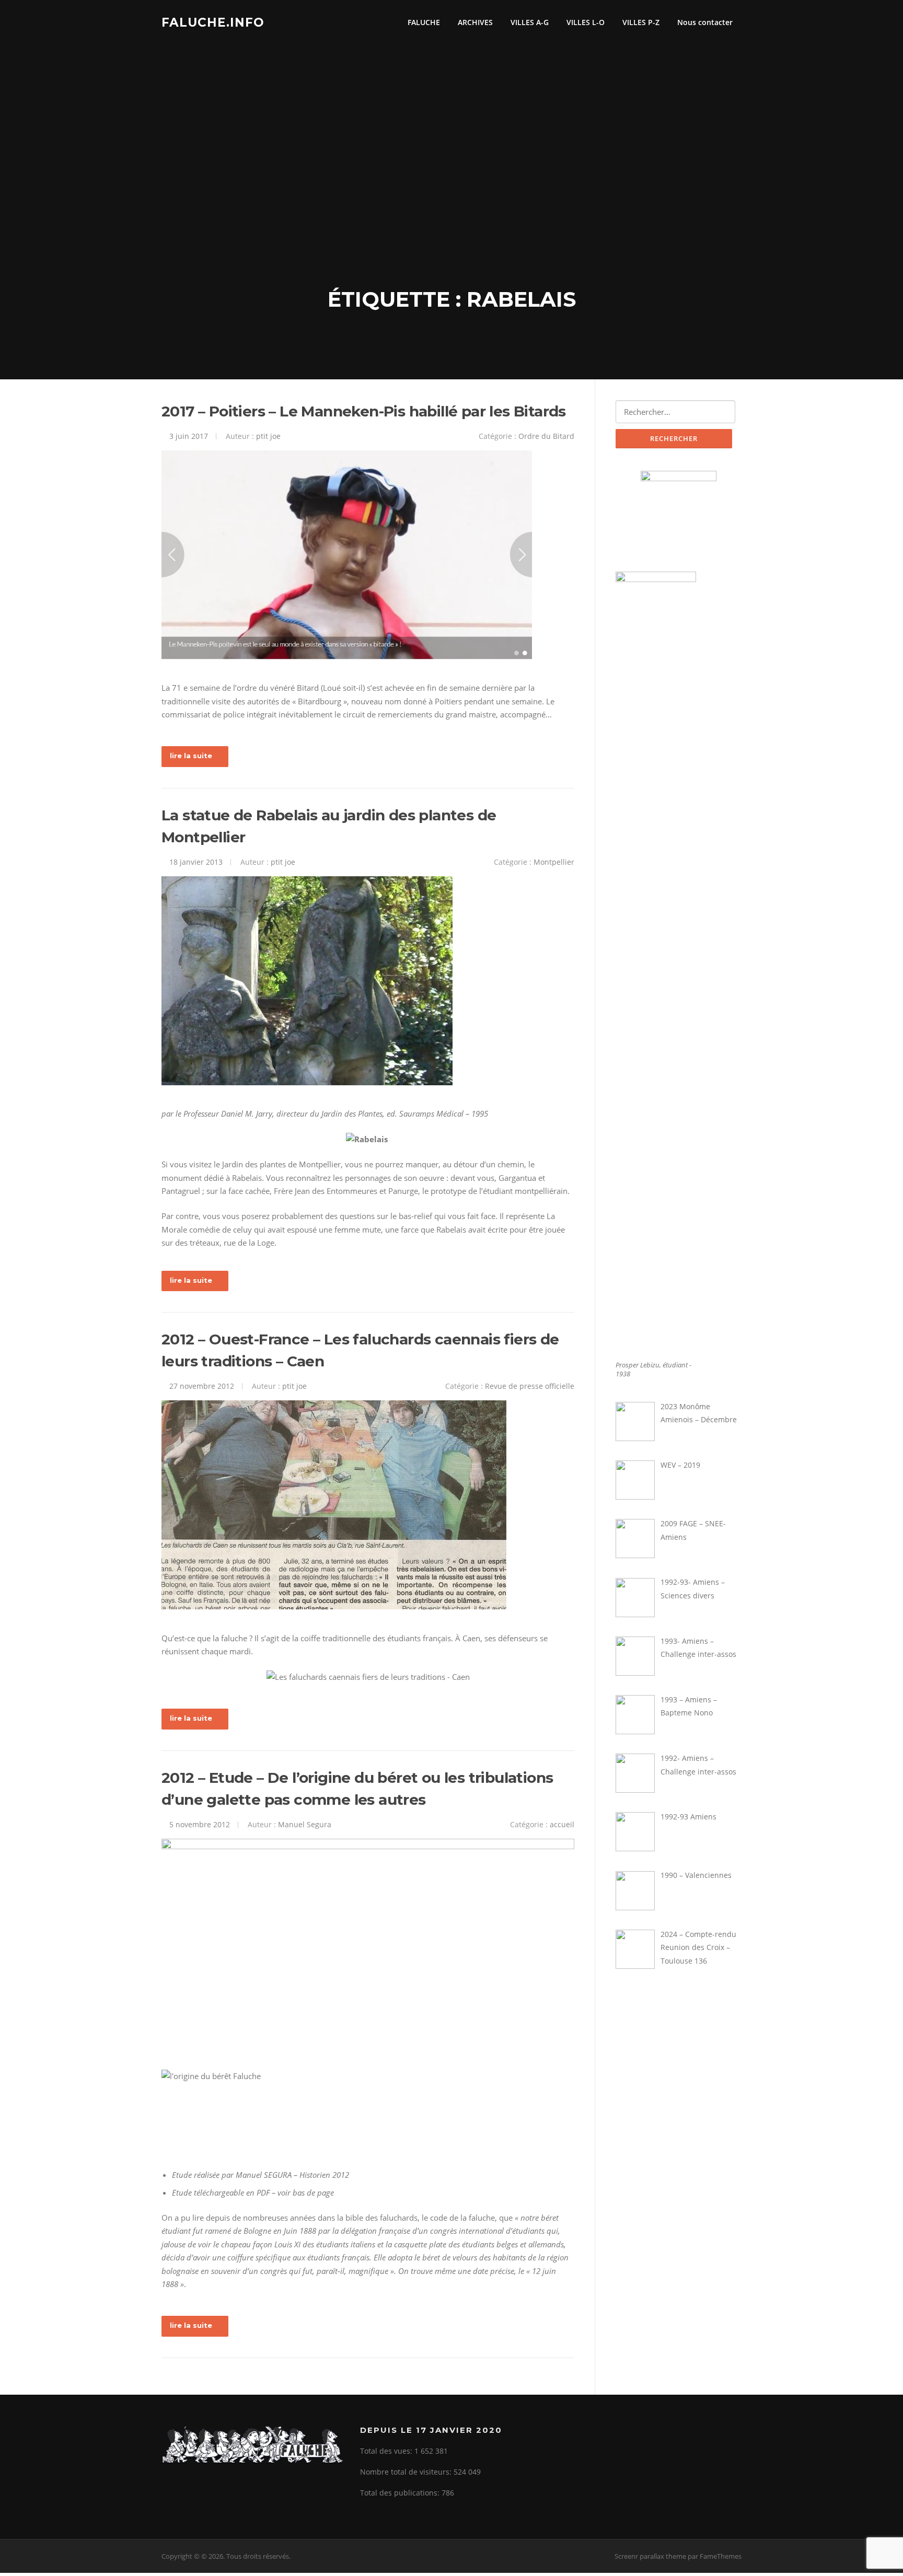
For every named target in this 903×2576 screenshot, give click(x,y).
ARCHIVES (475, 22)
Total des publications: (401, 2493)
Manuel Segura (305, 1824)
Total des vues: (387, 2451)
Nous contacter (705, 22)
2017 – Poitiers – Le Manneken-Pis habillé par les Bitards (364, 411)
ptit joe (268, 436)
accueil (562, 1824)
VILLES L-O (586, 22)
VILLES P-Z (641, 22)
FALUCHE (424, 22)
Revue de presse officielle (530, 1386)
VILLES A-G (530, 22)
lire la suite (191, 756)
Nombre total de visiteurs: (407, 2472)
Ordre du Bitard (546, 436)
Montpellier (554, 862)
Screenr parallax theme (650, 2556)
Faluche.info (213, 22)
